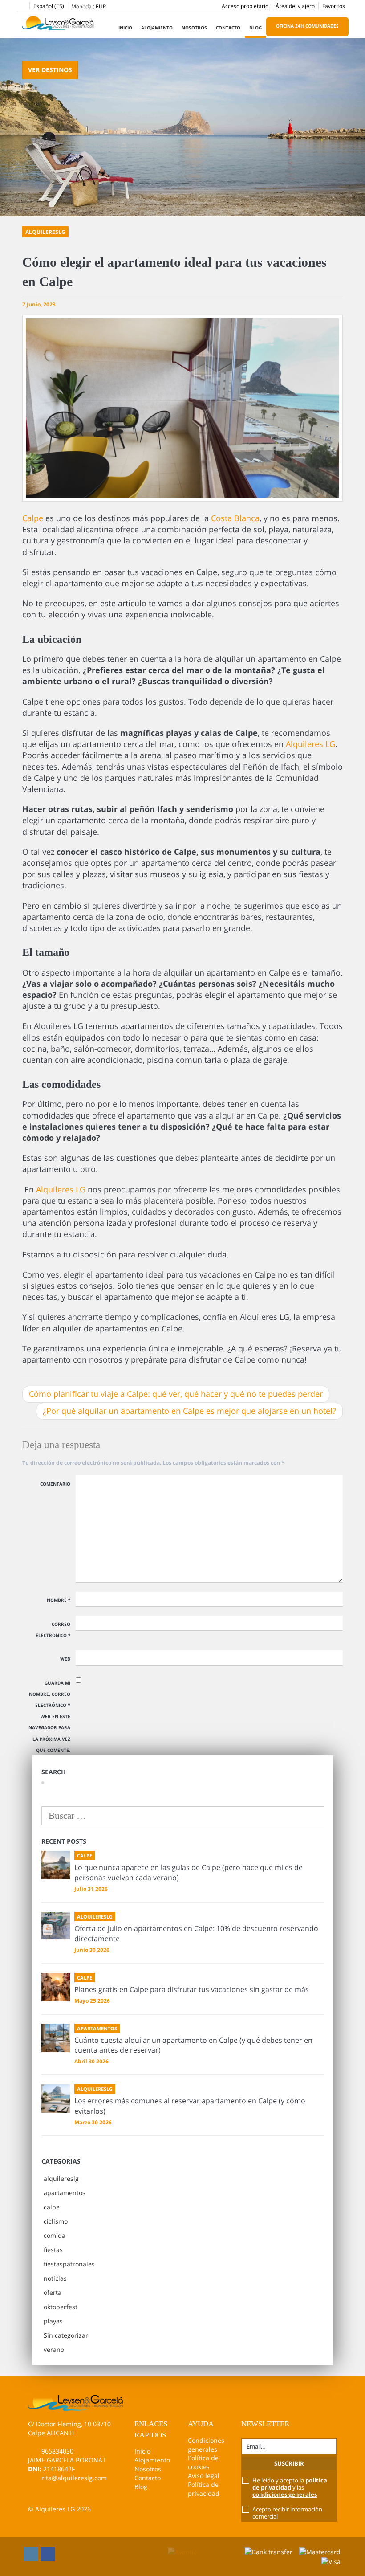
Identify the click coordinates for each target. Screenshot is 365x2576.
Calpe (33, 518)
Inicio (125, 28)
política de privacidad (290, 2484)
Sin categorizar (66, 2335)
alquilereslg (61, 2178)
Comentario (55, 1484)
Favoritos (334, 6)
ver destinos (50, 70)
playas (53, 2321)
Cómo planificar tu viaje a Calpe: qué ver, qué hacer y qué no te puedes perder (176, 1394)
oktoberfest (61, 2307)
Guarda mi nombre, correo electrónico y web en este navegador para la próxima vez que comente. (49, 1717)
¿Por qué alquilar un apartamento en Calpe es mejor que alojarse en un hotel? (189, 1411)
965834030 (57, 2451)
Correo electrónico (53, 1630)
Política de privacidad (204, 2489)
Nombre (59, 1600)
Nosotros (194, 28)
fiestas (53, 2250)
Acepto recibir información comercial (287, 2513)
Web (65, 1659)
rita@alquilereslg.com (74, 2478)
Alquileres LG (310, 744)
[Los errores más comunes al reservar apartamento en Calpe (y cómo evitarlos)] (56, 2098)
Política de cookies (203, 2462)
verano (54, 2349)
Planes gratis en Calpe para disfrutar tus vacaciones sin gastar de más (192, 1989)
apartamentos (65, 2193)
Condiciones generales (206, 2445)
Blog (255, 28)
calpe (52, 2207)
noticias (55, 2278)
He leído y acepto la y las (290, 2487)
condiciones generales (285, 2494)
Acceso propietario (245, 6)
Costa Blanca (235, 518)
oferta (53, 2292)
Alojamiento (157, 28)
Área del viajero (295, 6)
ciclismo (56, 2221)
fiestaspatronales (69, 2264)
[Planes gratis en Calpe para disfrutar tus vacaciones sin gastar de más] (56, 1987)
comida (55, 2235)
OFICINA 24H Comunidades (307, 26)
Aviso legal (204, 2476)
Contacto (228, 28)
